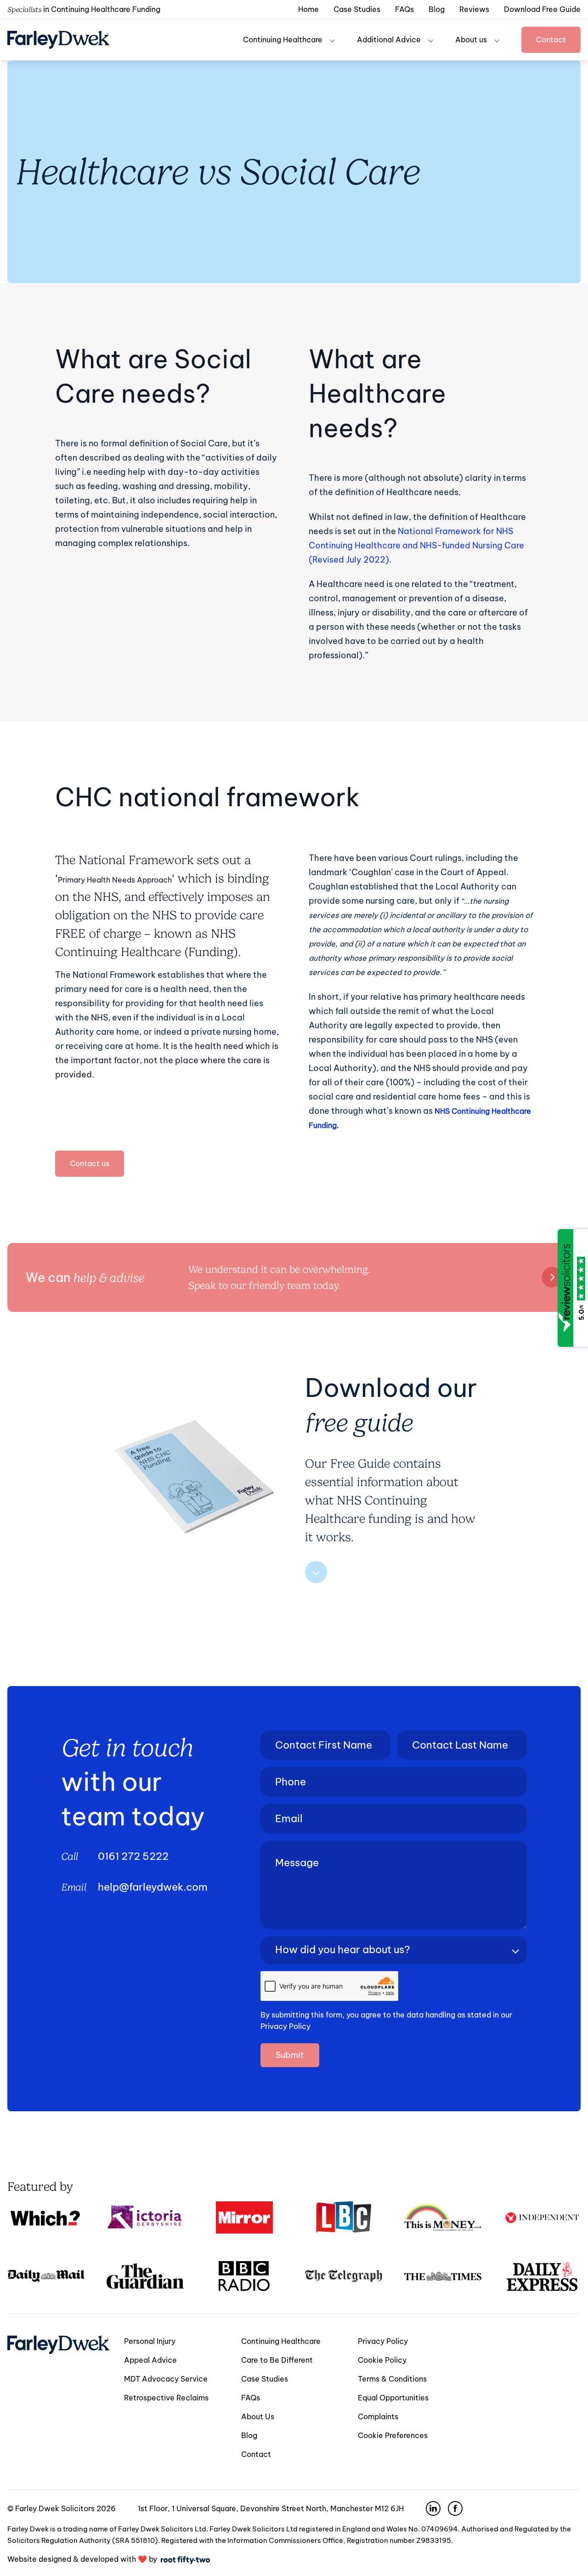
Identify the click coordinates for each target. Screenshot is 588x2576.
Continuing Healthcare (283, 40)
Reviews (474, 9)
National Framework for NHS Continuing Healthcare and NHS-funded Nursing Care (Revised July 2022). (416, 545)
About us (471, 40)
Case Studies (357, 9)
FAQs (404, 9)
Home (308, 9)
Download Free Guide (542, 9)
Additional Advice (389, 40)
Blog (437, 9)
